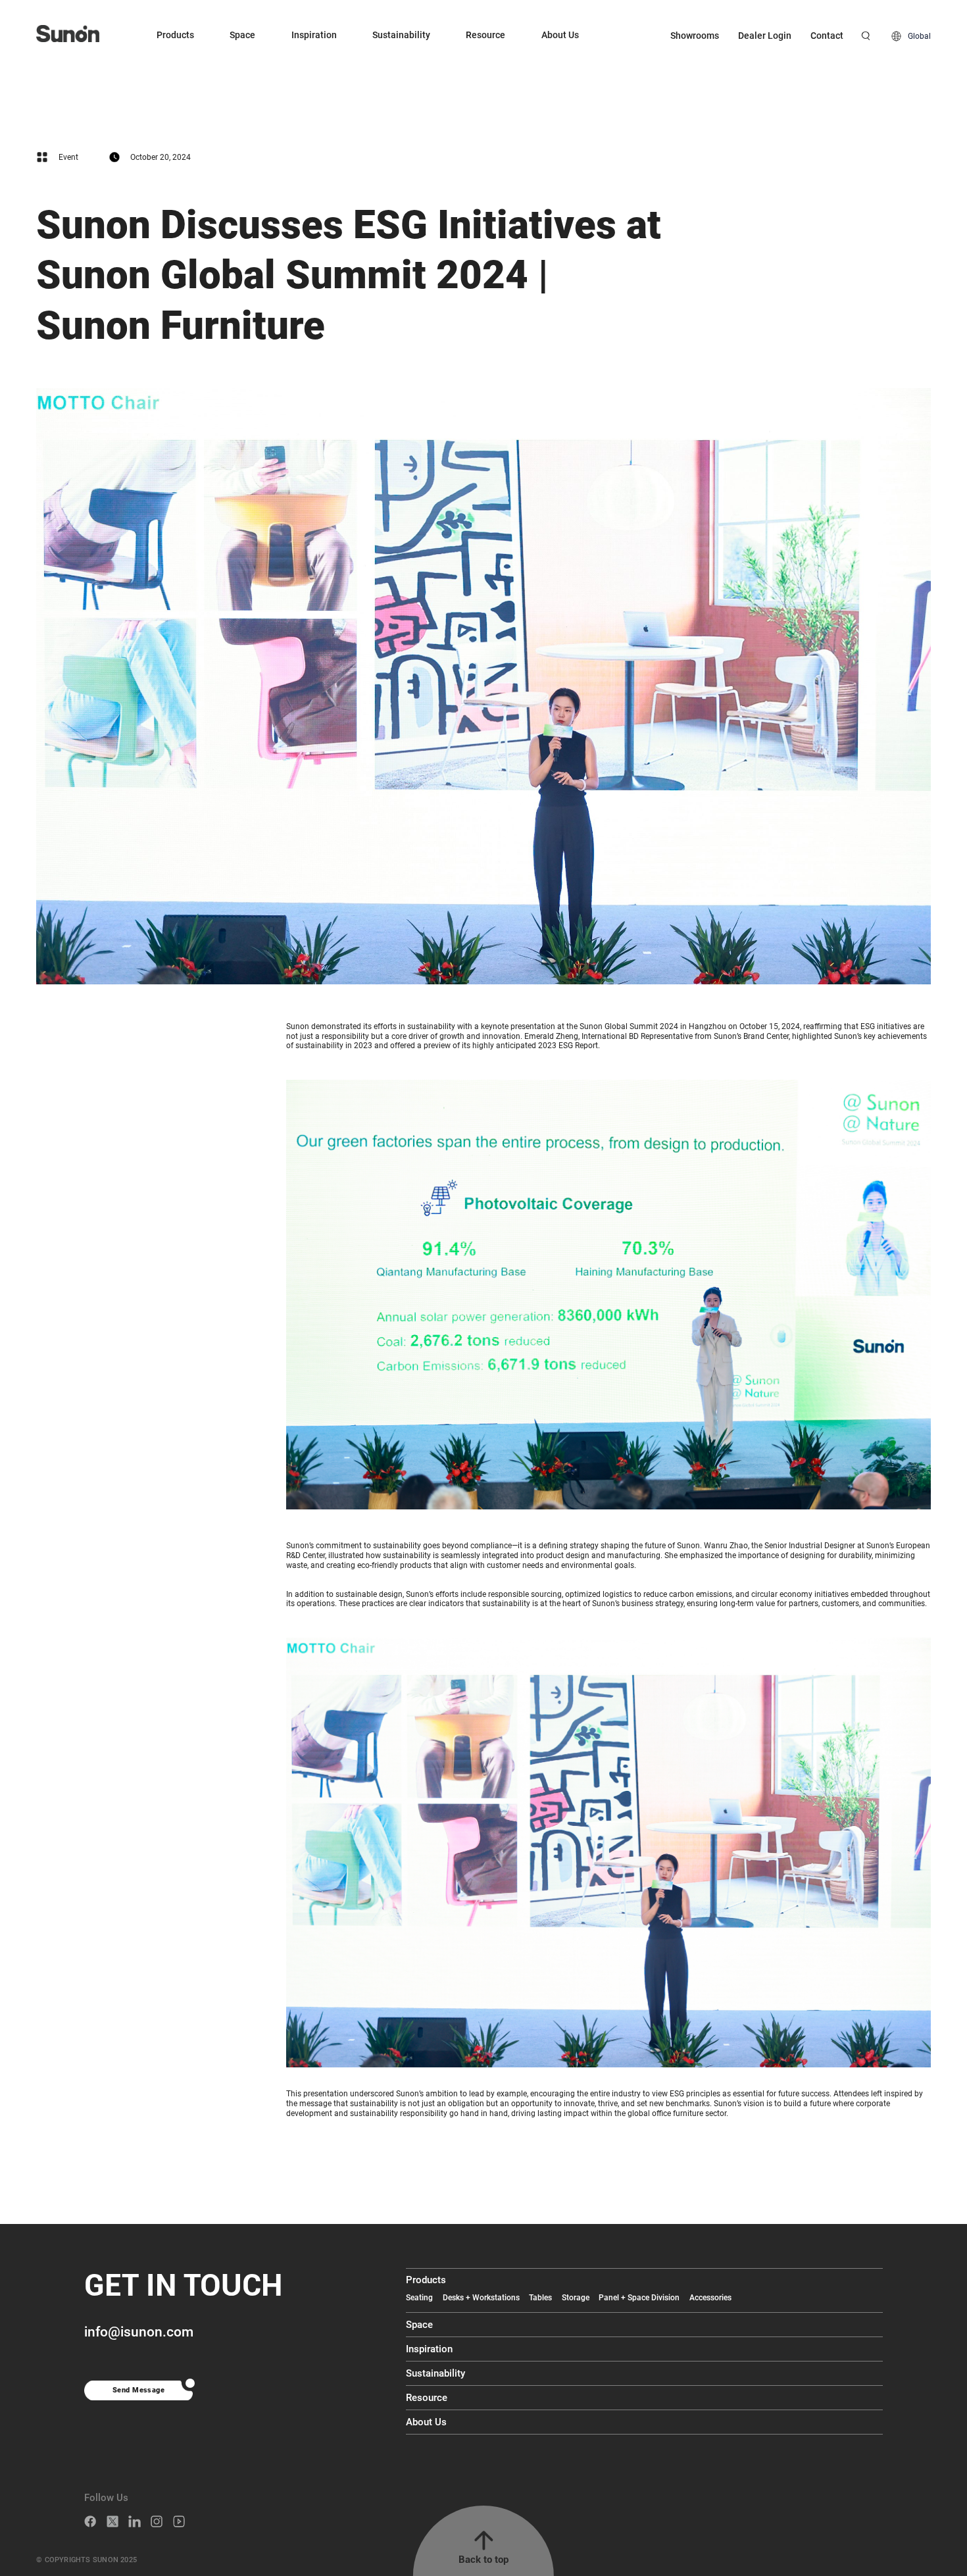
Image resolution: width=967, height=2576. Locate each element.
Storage (576, 2298)
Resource (485, 35)
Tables (540, 2298)
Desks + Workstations (481, 2298)
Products (175, 35)
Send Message (138, 2390)
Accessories (710, 2298)
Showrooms (695, 36)
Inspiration (314, 35)
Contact (827, 36)
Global (919, 36)
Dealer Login (765, 36)
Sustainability (401, 35)
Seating (419, 2298)
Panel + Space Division (639, 2298)
